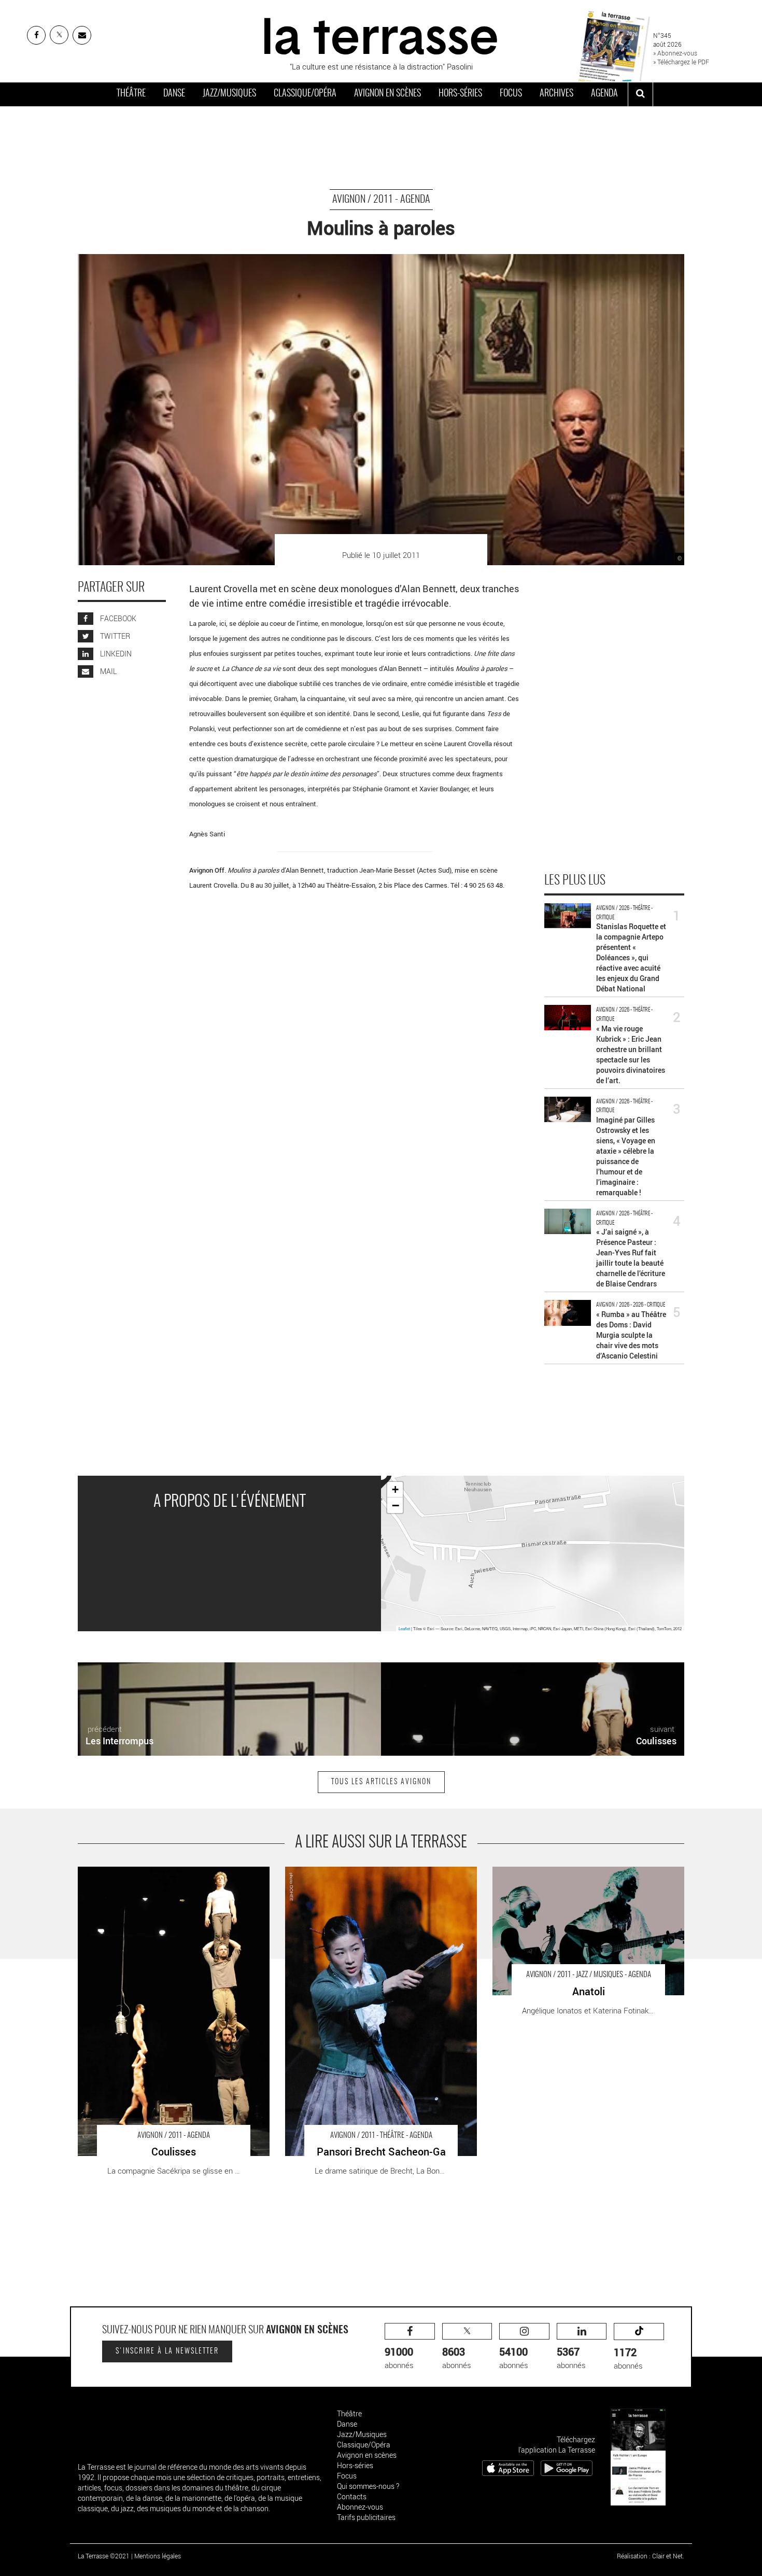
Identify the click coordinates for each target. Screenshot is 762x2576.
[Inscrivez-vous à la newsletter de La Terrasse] (82, 35)
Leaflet (404, 1628)
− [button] (396, 1505)
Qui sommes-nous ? (368, 2486)
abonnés (399, 2357)
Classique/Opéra (305, 94)
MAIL (108, 672)
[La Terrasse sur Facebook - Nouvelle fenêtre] (36, 35)
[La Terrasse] (381, 35)
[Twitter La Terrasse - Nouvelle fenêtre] (59, 35)
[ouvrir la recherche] (640, 94)
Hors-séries (460, 94)
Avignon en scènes (387, 94)
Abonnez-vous (360, 2507)
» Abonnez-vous (675, 53)
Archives (556, 94)
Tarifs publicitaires (366, 2517)
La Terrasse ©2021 (104, 2556)
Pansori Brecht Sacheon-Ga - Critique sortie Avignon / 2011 (375, 1877)
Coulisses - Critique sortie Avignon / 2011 (147, 1872)
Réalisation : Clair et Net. (651, 2556)
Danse (174, 94)
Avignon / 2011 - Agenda (381, 200)
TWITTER (114, 636)
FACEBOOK (117, 619)
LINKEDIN (115, 654)
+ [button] (395, 1489)
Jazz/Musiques (229, 94)
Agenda (604, 94)
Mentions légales (158, 2556)
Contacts (352, 2496)
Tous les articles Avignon (381, 1782)
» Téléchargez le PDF (681, 62)
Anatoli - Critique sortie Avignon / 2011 (557, 1872)
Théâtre (131, 94)
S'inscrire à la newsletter (167, 2351)
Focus (511, 94)
